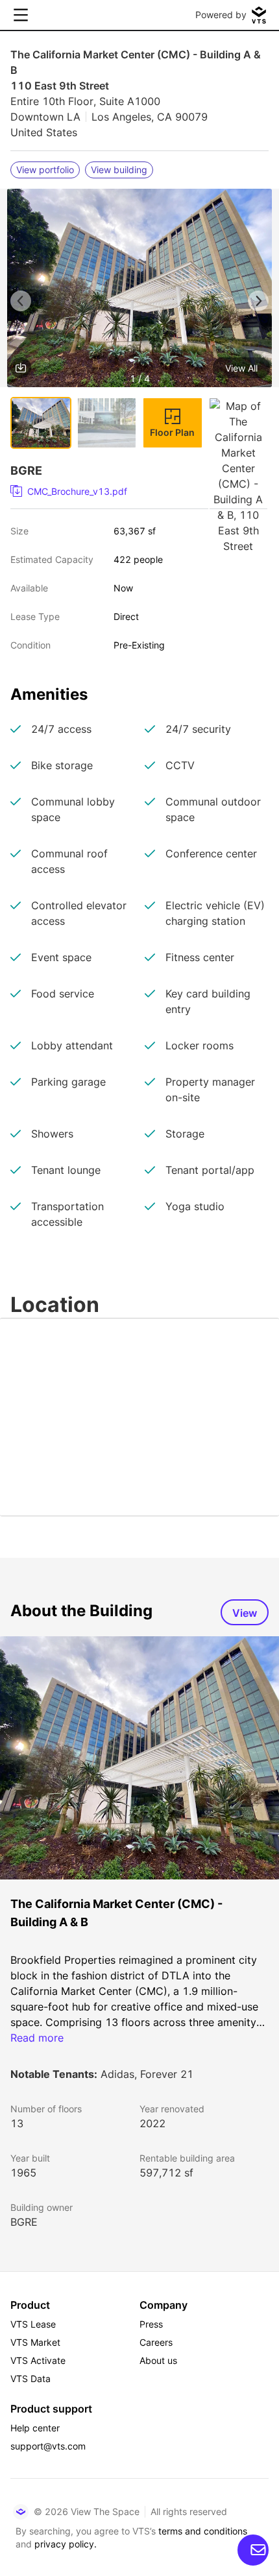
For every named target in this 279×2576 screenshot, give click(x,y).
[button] (139, 290)
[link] (134, 492)
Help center (35, 2428)
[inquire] (253, 2550)
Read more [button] (37, 2038)
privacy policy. (66, 2544)
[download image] (21, 368)
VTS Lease (33, 2324)
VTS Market (35, 2342)
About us (158, 2360)
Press (151, 2324)
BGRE (24, 2222)
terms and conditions (203, 2531)
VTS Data (30, 2379)
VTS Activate (38, 2360)
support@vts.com (48, 2446)
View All (241, 368)
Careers (156, 2342)
